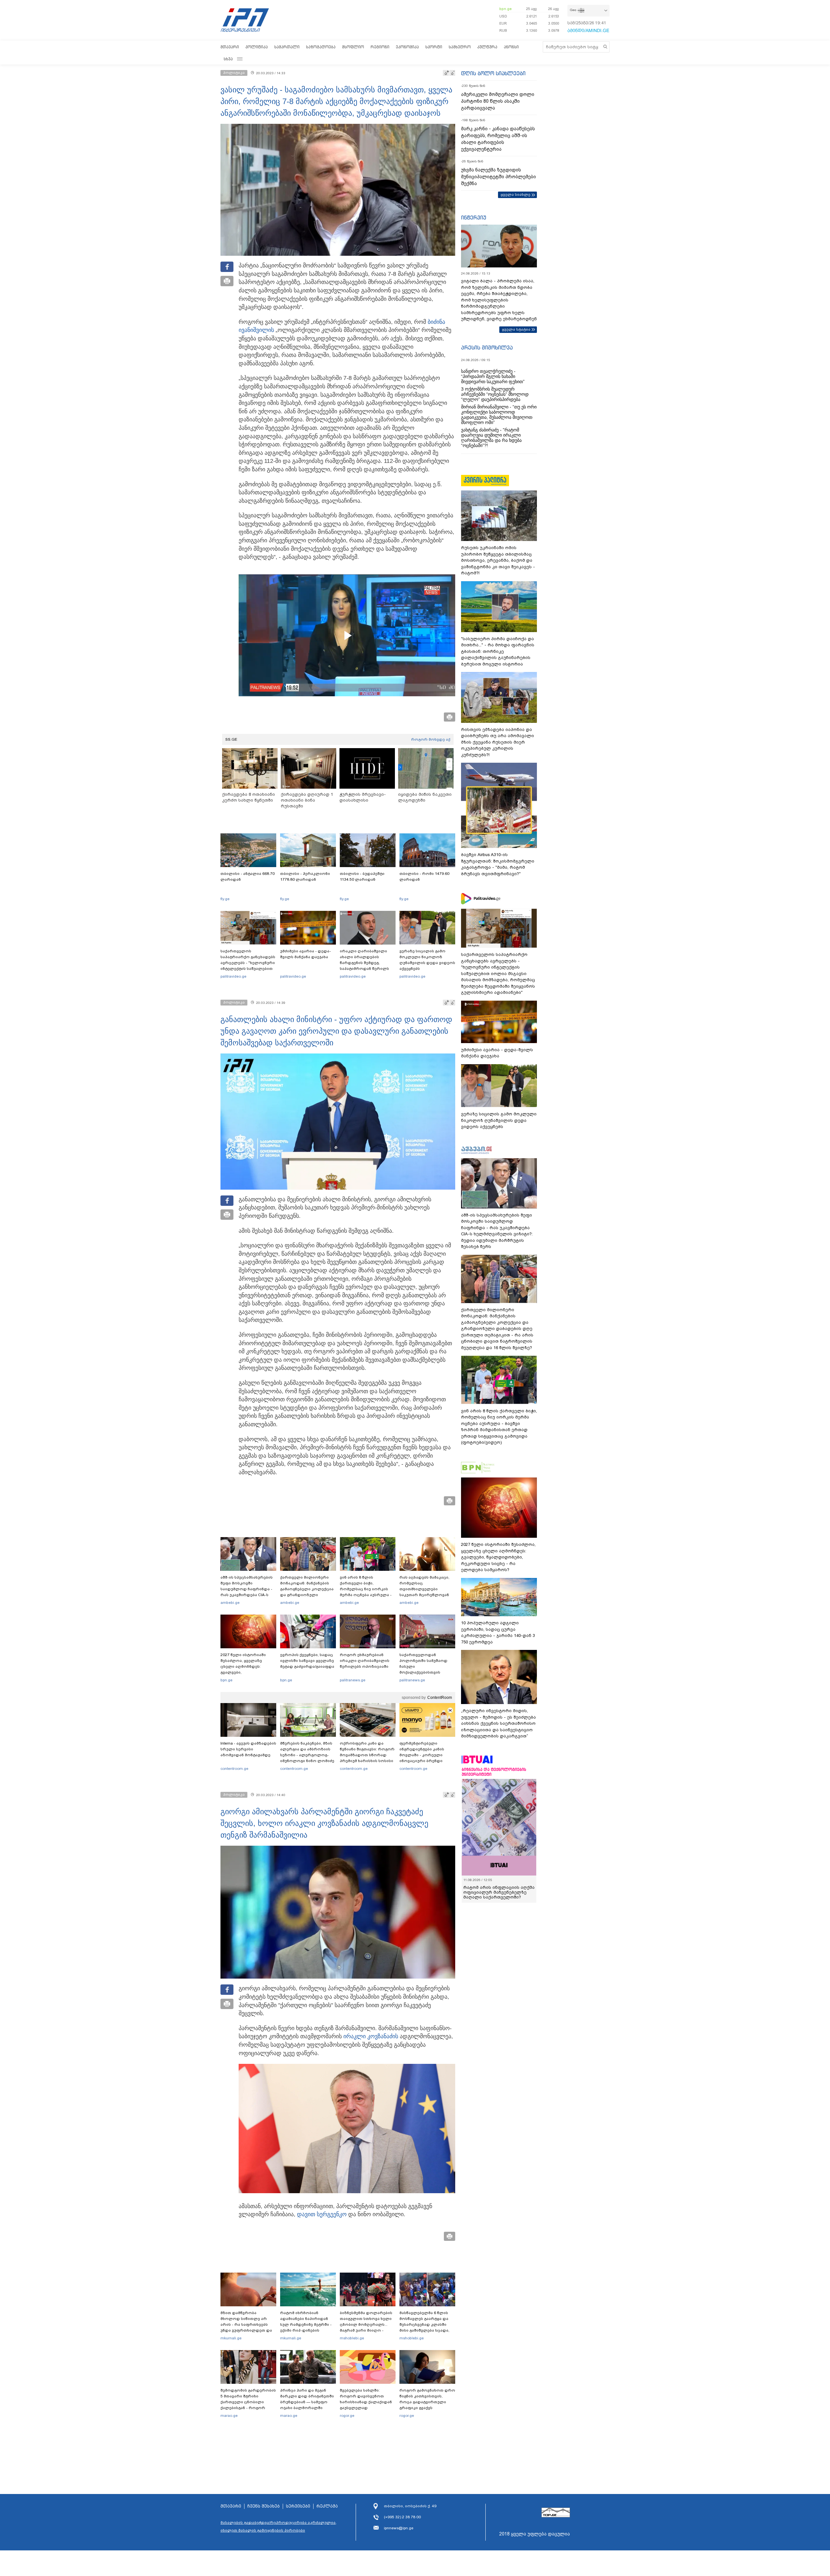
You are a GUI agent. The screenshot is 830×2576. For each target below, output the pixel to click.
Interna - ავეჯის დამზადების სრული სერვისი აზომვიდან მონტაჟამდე (248, 1749)
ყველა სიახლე (516, 194)
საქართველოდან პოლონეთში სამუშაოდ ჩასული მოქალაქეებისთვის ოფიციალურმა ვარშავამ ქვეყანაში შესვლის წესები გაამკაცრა (426, 1672)
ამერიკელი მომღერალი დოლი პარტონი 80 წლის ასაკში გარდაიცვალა (498, 101)
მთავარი (230, 47)
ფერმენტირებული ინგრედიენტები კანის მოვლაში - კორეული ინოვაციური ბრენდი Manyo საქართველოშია (424, 1755)
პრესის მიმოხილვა (487, 347)
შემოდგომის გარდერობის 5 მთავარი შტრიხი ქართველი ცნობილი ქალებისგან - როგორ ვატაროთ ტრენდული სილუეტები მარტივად (248, 2405)
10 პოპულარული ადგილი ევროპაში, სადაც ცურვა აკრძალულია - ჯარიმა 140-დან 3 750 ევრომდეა (498, 1632)
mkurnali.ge (231, 2338)
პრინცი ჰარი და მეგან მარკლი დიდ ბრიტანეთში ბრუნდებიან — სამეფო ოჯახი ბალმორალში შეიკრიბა (307, 2402)
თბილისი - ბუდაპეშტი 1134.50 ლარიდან (362, 876)
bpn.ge (505, 9)
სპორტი (434, 47)
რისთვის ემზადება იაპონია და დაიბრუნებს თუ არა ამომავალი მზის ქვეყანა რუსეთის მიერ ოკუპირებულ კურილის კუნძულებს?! (498, 742)
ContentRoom (440, 1698)
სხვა (228, 59)
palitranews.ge (353, 1680)
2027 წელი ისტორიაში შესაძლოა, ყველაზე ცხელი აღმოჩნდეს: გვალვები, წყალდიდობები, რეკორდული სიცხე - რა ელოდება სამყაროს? (245, 1672)
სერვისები (298, 2506)
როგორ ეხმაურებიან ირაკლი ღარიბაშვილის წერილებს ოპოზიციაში (365, 1661)
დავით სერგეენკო (322, 2214)
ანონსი (511, 47)
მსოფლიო (353, 47)
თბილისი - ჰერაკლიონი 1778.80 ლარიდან (305, 876)
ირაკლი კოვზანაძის (371, 2036)
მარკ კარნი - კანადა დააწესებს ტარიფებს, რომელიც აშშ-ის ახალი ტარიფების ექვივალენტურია (498, 139)
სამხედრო (460, 47)
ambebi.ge (230, 1603)
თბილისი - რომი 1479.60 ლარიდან (424, 876)
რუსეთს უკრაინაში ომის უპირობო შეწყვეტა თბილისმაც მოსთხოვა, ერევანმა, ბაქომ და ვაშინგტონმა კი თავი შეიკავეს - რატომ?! (498, 560)
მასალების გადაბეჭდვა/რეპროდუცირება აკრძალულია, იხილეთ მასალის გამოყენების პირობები (279, 2526)
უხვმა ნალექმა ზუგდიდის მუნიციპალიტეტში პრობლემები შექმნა (498, 177)
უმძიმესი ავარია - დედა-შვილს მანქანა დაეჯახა (306, 954)
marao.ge (229, 2416)
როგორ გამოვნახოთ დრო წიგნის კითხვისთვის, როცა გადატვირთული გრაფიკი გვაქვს (427, 2399)
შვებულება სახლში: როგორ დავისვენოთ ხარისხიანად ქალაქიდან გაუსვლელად (366, 2399)
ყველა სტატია (516, 329)
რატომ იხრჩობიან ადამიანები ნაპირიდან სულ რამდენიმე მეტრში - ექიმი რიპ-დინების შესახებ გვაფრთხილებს (306, 2324)
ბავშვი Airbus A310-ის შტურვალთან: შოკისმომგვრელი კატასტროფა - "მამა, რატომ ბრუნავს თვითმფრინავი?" (498, 864)
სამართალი (287, 47)
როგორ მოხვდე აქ (431, 739)
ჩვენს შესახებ (264, 2506)
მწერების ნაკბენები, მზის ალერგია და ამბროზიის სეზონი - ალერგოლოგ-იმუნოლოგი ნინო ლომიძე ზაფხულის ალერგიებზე (307, 1755)
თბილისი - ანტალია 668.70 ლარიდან (248, 876)
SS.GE (231, 739)
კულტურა (487, 47)
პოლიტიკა (257, 47)
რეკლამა (327, 2506)
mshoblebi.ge (352, 2338)
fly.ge (225, 899)
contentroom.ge (234, 1769)
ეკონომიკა (407, 47)
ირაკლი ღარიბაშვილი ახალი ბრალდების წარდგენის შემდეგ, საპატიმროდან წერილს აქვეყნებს (364, 963)
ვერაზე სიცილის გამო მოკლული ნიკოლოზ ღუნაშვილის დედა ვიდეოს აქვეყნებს (427, 960)
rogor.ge (347, 2416)
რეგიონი (380, 47)
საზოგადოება (321, 47)
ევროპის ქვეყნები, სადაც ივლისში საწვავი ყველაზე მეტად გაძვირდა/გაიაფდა (307, 1661)
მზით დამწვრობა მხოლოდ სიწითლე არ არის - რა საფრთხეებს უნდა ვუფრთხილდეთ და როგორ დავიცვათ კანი (246, 2324)
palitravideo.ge (233, 976)
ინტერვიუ (474, 218)
